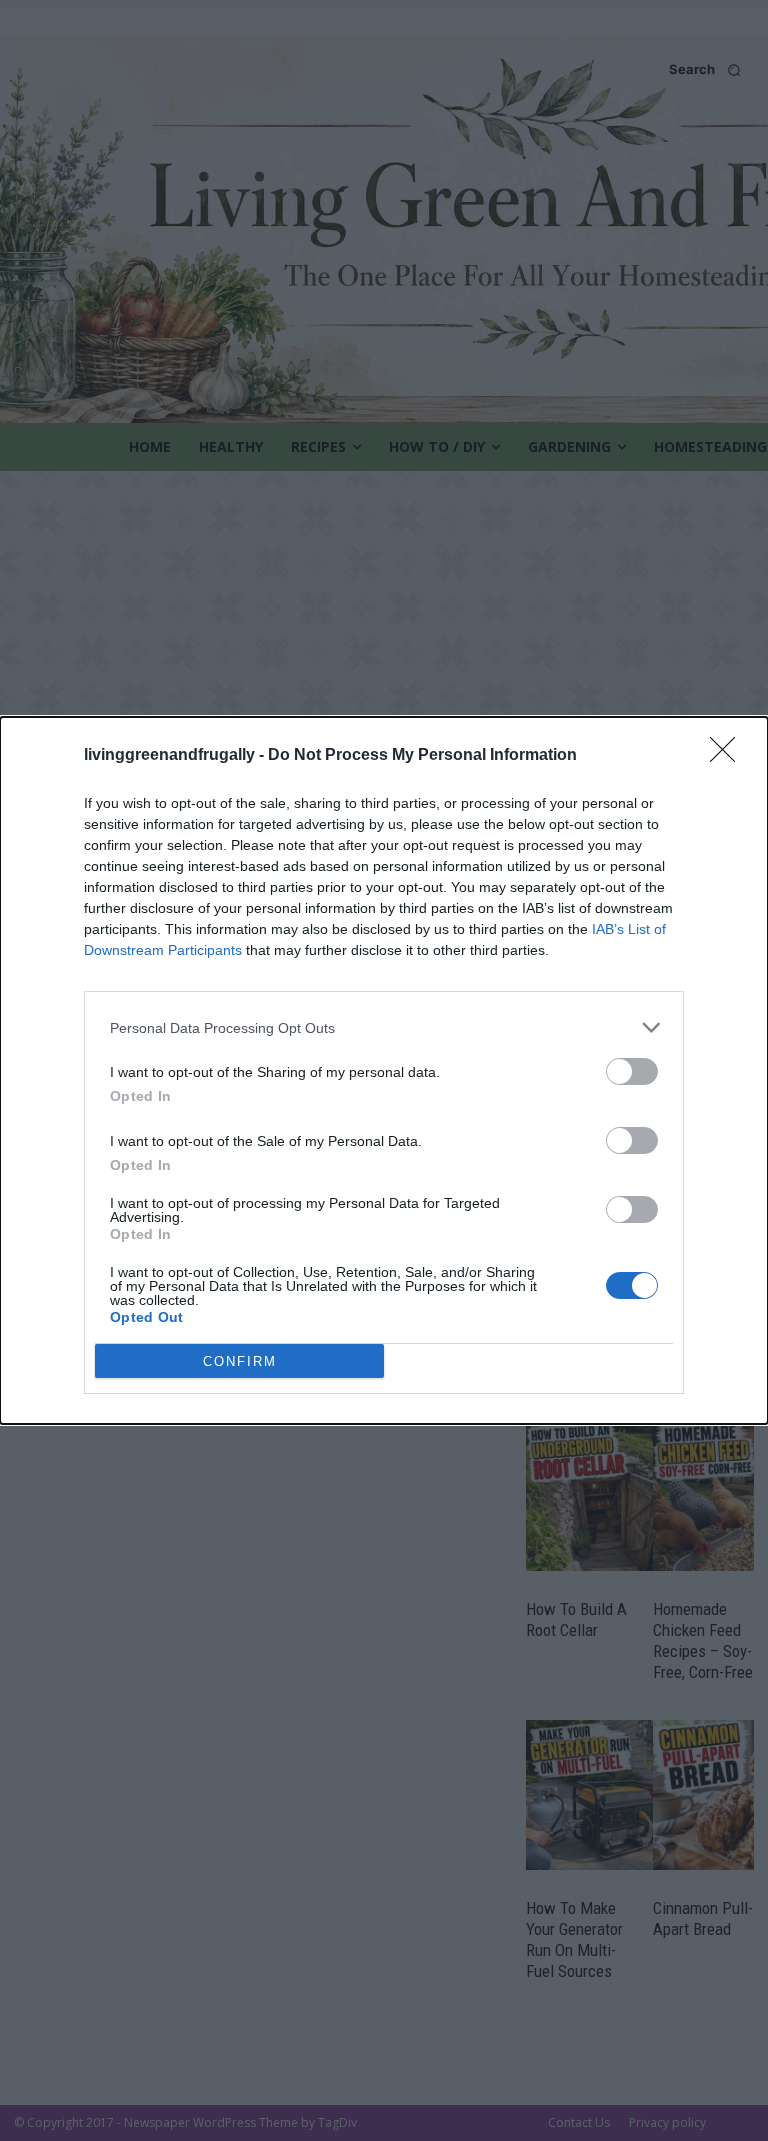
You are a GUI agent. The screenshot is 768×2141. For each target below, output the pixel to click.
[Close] (729, 756)
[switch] (632, 1071)
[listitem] (384, 1027)
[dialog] (384, 1070)
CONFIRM (240, 1361)
